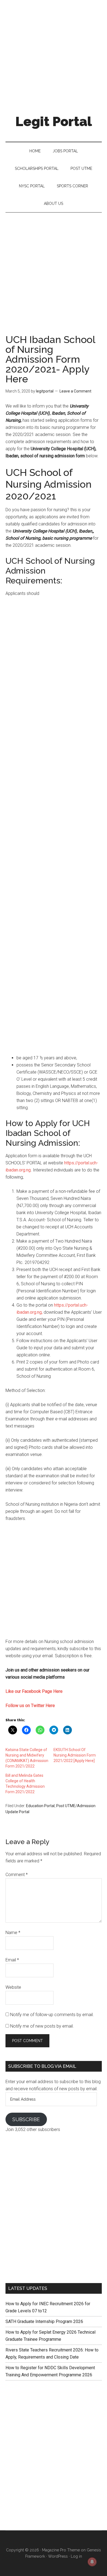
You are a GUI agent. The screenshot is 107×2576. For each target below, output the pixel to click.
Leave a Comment (75, 391)
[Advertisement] (54, 53)
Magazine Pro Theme (61, 2550)
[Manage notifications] (92, 2562)
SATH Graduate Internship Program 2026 (44, 2321)
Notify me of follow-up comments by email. (52, 2015)
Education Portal (40, 1806)
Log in (76, 2556)
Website (13, 1987)
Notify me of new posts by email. (42, 2026)
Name (13, 1933)
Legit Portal (54, 121)
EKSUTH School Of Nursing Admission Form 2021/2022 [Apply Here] (75, 1755)
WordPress (58, 2556)
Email (12, 1960)
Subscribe (26, 2119)
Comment (17, 1875)
